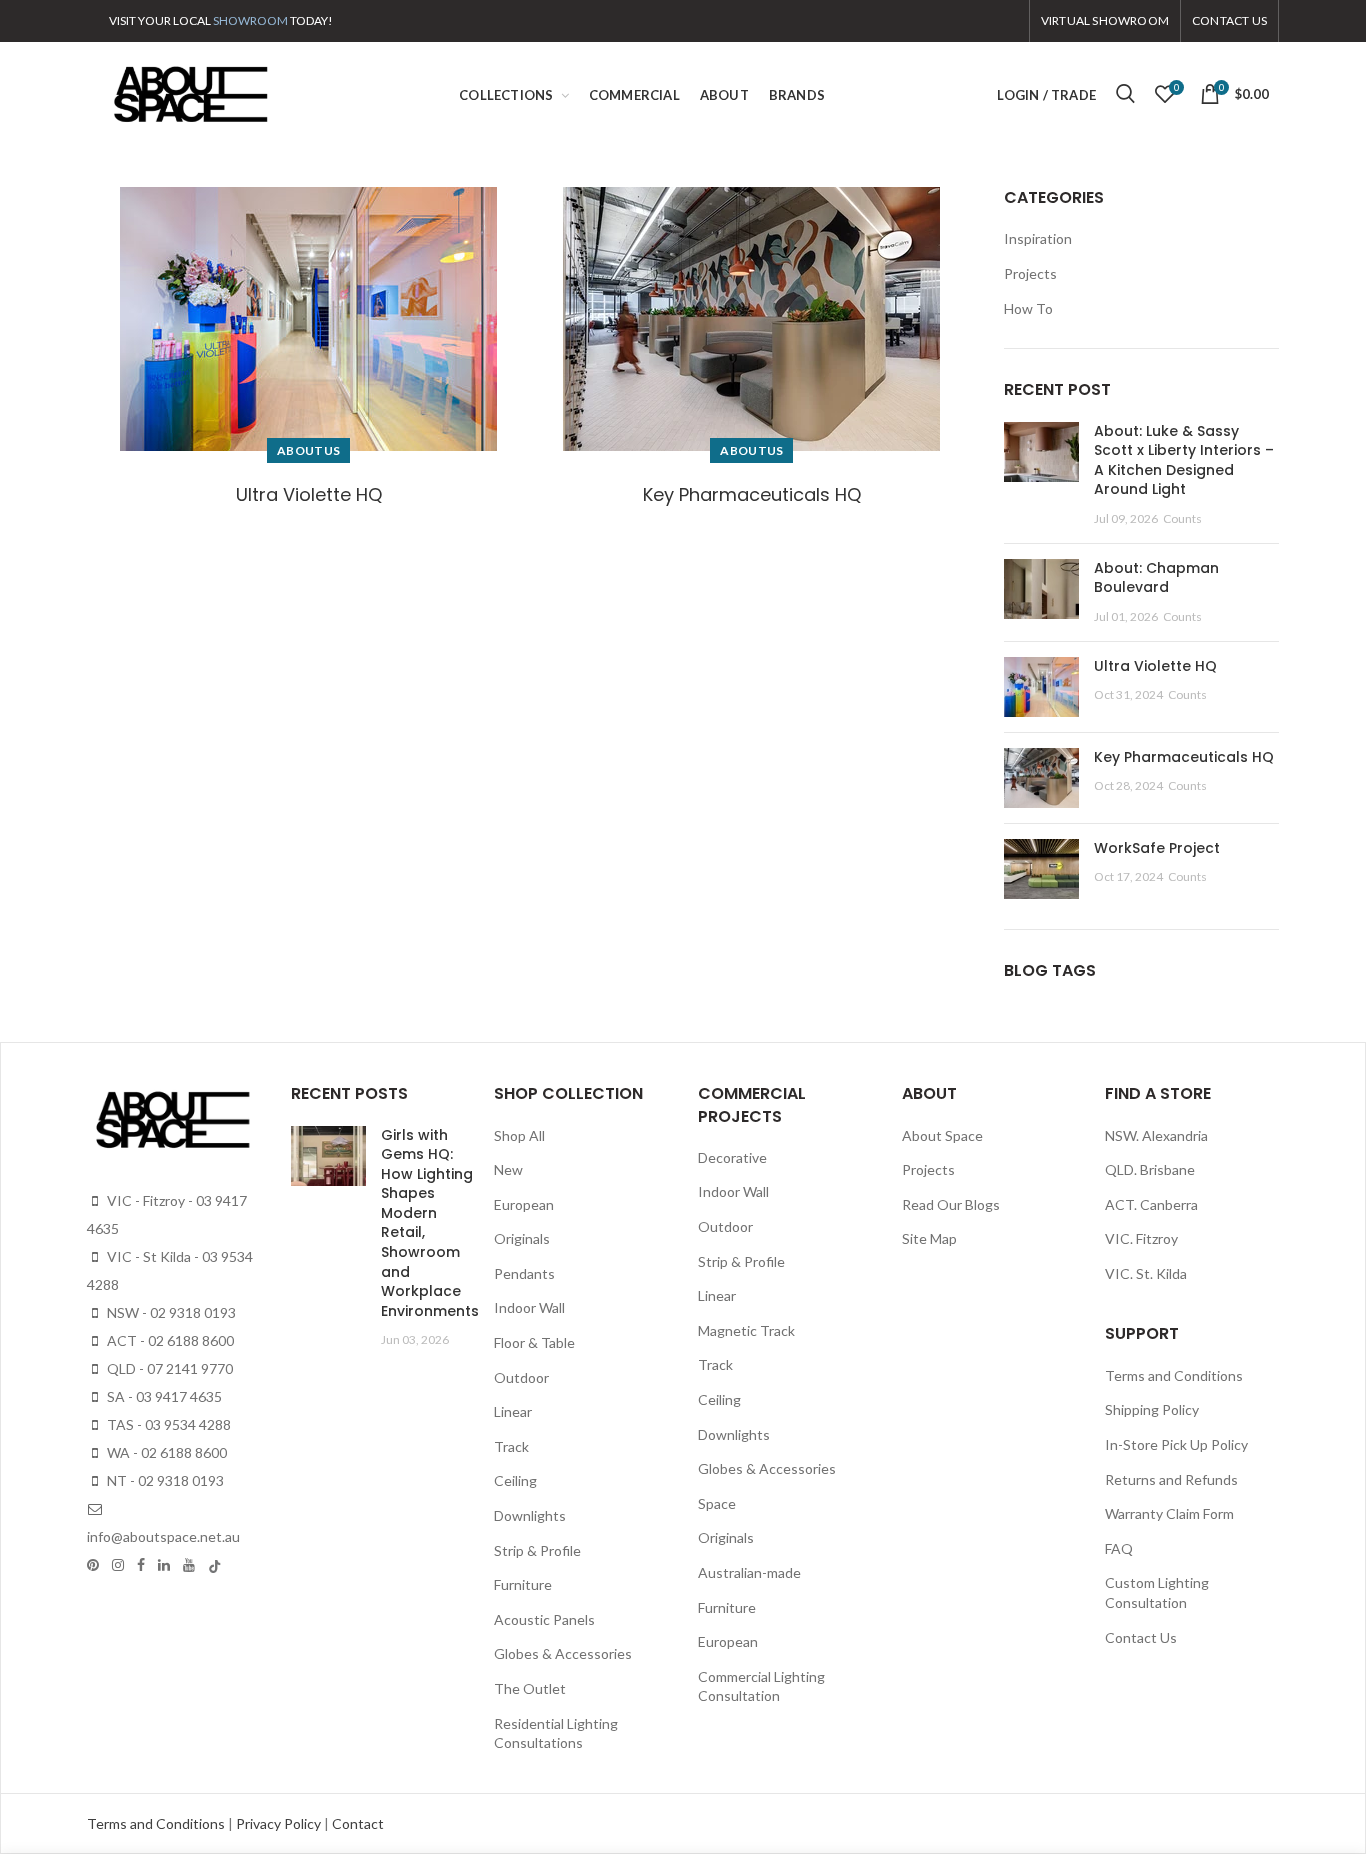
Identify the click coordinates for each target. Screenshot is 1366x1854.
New (508, 1169)
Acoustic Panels (544, 1619)
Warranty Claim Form (1169, 1513)
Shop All (519, 1135)
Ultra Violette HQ (309, 494)
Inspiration (1038, 238)
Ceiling (515, 1480)
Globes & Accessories (563, 1653)
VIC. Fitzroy (1141, 1238)
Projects (1030, 273)
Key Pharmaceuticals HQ (752, 494)
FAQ (1119, 1548)
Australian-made (749, 1572)
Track (511, 1446)
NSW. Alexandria (1156, 1135)
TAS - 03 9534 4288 (167, 1424)
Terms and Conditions (1174, 1375)
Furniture (523, 1584)
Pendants (524, 1273)
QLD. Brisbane (1150, 1169)
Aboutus (308, 450)
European (524, 1204)
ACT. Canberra (1151, 1204)
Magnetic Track (746, 1330)
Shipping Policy (1152, 1409)
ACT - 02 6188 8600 (169, 1340)
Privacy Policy (280, 1823)
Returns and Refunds (1171, 1479)
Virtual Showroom (1105, 20)
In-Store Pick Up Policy (1176, 1444)
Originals (522, 1238)
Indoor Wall (529, 1307)
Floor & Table (534, 1342)
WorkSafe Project (1157, 848)
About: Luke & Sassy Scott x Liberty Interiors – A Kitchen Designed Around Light (1184, 460)
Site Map (929, 1238)
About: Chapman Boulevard (1156, 578)
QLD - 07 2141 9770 (168, 1368)
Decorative (732, 1157)
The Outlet (530, 1688)
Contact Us (1141, 1637)
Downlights (530, 1515)
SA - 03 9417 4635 (163, 1396)
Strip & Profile (537, 1550)
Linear (513, 1411)
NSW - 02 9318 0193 (170, 1312)
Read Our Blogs (951, 1204)
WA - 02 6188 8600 (165, 1452)
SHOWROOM (250, 20)
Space (717, 1503)
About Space (942, 1135)
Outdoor (521, 1377)
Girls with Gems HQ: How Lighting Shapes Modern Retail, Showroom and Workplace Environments (430, 1223)
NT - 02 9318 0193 (164, 1480)
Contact (358, 1823)
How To (1028, 308)
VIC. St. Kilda (1146, 1273)
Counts (1182, 518)
